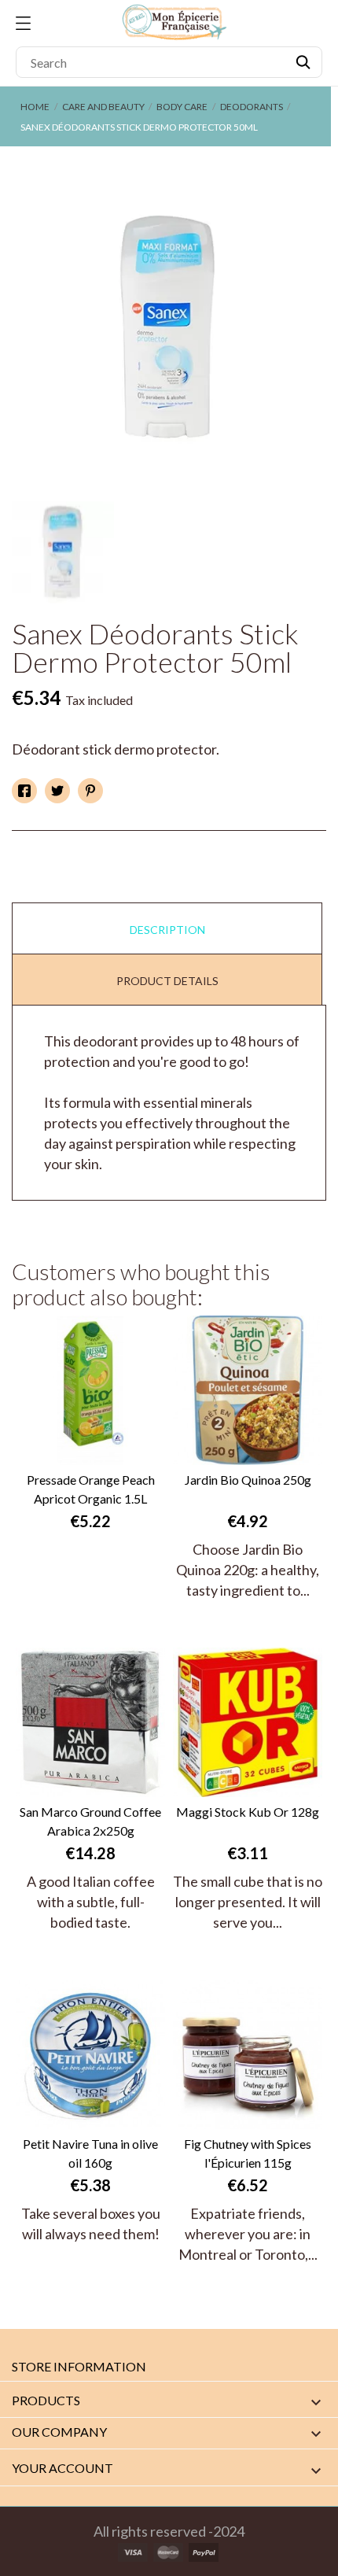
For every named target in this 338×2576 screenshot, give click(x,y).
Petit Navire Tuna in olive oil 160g (90, 2153)
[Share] (24, 791)
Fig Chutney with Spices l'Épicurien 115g (248, 2153)
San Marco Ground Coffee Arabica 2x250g (90, 1821)
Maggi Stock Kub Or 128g (248, 1812)
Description (167, 930)
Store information (79, 2366)
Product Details (167, 981)
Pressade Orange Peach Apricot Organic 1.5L (91, 1489)
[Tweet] (57, 791)
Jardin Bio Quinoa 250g (248, 1480)
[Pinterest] (90, 791)
